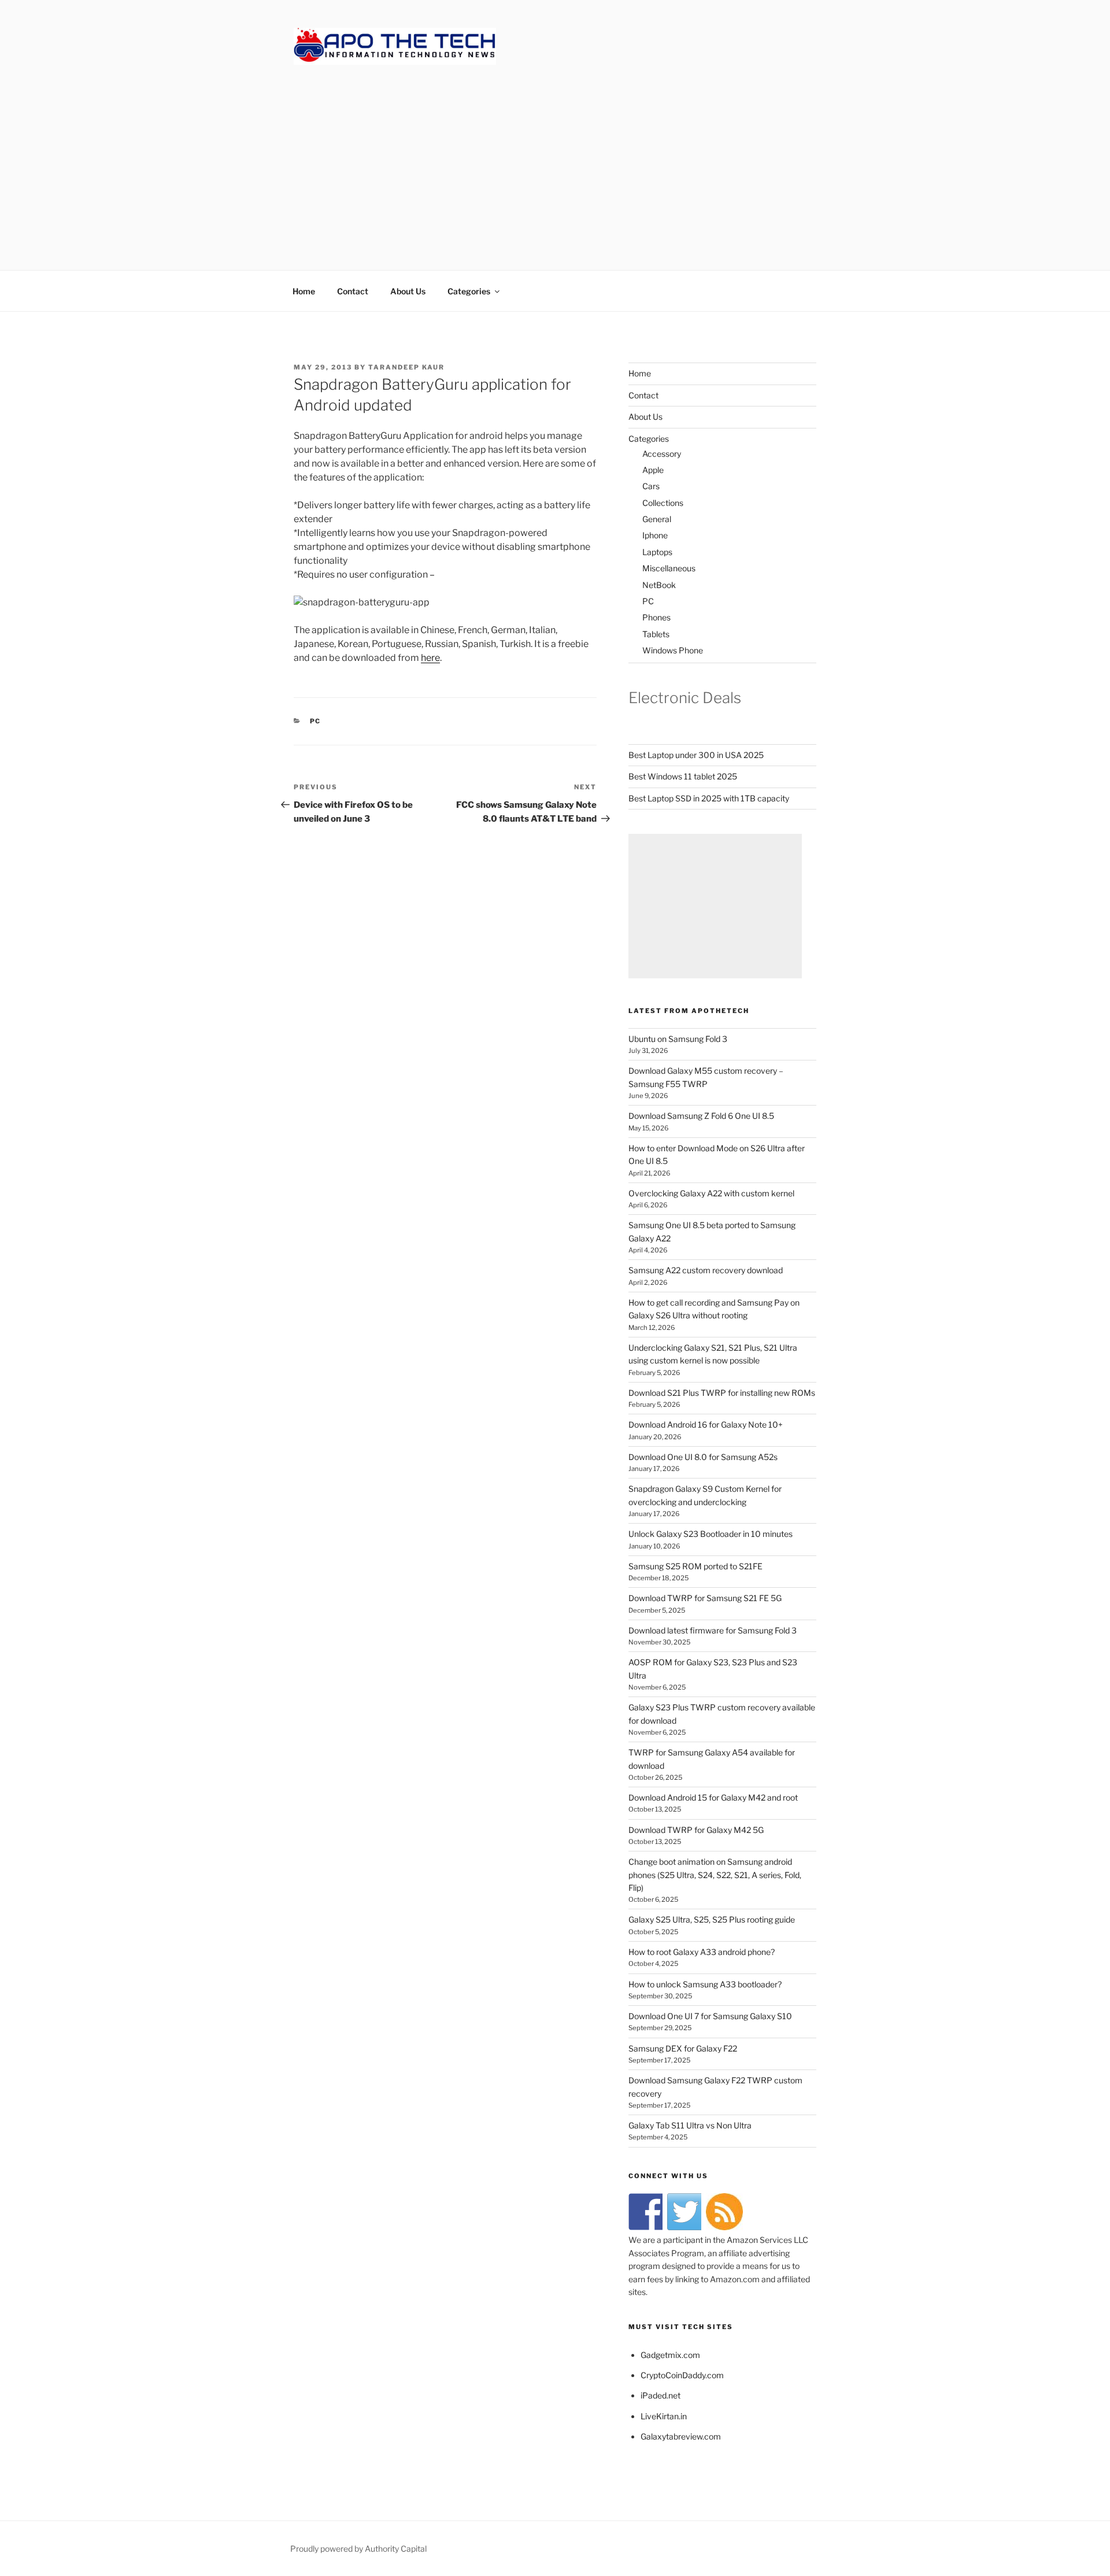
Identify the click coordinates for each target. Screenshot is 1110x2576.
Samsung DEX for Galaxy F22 (683, 2048)
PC (316, 721)
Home (304, 291)
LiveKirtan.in (664, 2416)
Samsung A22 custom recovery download (706, 1270)
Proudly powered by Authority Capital (358, 2549)
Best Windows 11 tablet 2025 (683, 776)
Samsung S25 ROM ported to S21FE (695, 1566)
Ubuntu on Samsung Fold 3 (678, 1039)
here (430, 658)
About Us (408, 291)
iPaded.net (661, 2395)
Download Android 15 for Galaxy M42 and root (713, 1797)
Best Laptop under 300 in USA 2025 (696, 755)
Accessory (662, 454)
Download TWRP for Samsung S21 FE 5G (705, 1598)
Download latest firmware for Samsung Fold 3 (713, 1630)
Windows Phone (673, 650)
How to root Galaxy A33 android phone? (702, 1952)
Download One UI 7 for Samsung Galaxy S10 (710, 2016)
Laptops (657, 552)
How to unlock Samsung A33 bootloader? (705, 1984)
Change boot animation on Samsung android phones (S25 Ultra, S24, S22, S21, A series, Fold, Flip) (715, 1875)
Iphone (655, 535)
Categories (469, 291)
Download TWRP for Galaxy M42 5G (696, 1830)
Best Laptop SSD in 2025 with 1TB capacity (709, 798)
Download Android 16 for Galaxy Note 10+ (706, 1424)
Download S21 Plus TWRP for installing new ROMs (722, 1393)
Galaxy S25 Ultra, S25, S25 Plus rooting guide (712, 1919)
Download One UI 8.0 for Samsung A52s (703, 1457)
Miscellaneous (669, 568)
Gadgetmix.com (670, 2355)
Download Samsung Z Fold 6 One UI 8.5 (701, 1116)
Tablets (656, 634)
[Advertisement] (555, 156)
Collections (663, 503)
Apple (653, 470)
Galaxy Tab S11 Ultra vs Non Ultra (690, 2125)
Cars (651, 486)
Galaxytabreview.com (681, 2436)
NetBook (659, 585)
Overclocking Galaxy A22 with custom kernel (711, 1193)
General (657, 519)
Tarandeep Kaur (406, 367)
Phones (656, 617)
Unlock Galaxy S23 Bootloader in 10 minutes (711, 1534)
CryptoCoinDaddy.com (682, 2375)
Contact (353, 291)
